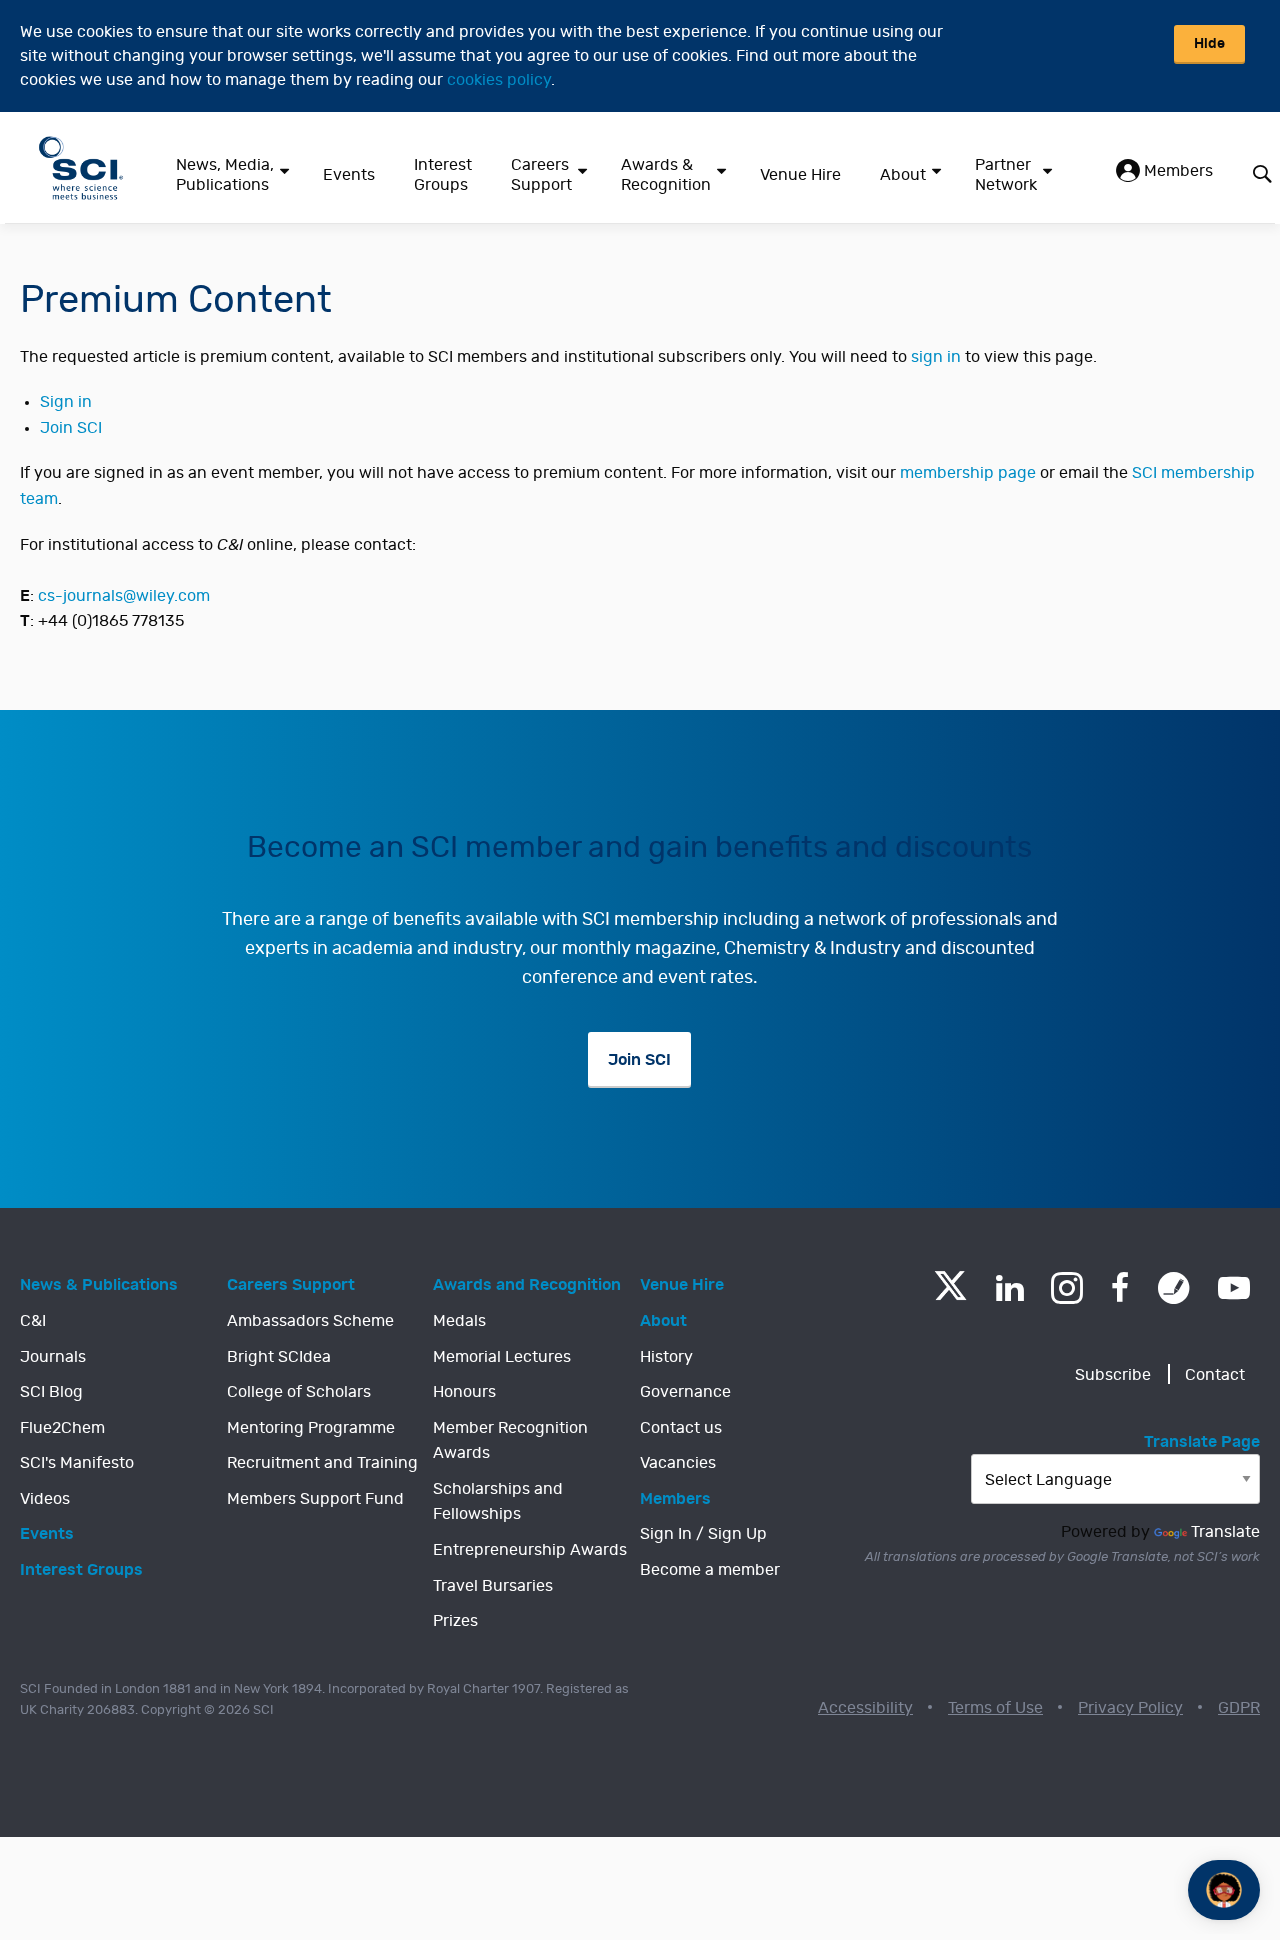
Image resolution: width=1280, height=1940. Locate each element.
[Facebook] (1120, 1288)
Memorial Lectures (502, 1357)
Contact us (681, 1428)
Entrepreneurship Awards (530, 1550)
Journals (53, 1357)
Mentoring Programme (311, 1428)
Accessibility (865, 1708)
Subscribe (1113, 1375)
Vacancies (678, 1463)
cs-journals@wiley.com (124, 596)
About (903, 175)
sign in (936, 357)
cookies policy (499, 80)
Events (349, 175)
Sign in (66, 402)
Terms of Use (995, 1708)
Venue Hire (800, 175)
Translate (1225, 1532)
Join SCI (71, 428)
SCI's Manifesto (77, 1463)
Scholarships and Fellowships (498, 1502)
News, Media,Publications (225, 175)
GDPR (1239, 1708)
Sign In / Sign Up (703, 1534)
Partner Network (1006, 175)
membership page (968, 473)
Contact (1215, 1375)
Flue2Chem (62, 1428)
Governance (685, 1392)
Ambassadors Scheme (310, 1321)
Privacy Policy (1130, 1708)
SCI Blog (51, 1392)
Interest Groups (443, 175)
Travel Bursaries (493, 1586)
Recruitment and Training (322, 1463)
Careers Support (541, 175)
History (666, 1357)
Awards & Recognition (666, 175)
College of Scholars (299, 1392)
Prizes (455, 1621)
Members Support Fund (315, 1499)
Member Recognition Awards (510, 1441)
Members (1176, 171)
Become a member (710, 1570)
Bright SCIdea (279, 1357)
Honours (464, 1392)
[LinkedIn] (1009, 1288)
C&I (33, 1321)
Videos (45, 1499)
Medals (459, 1321)
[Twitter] (950, 1294)
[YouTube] (1234, 1288)
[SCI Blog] (1174, 1288)
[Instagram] (1067, 1288)
